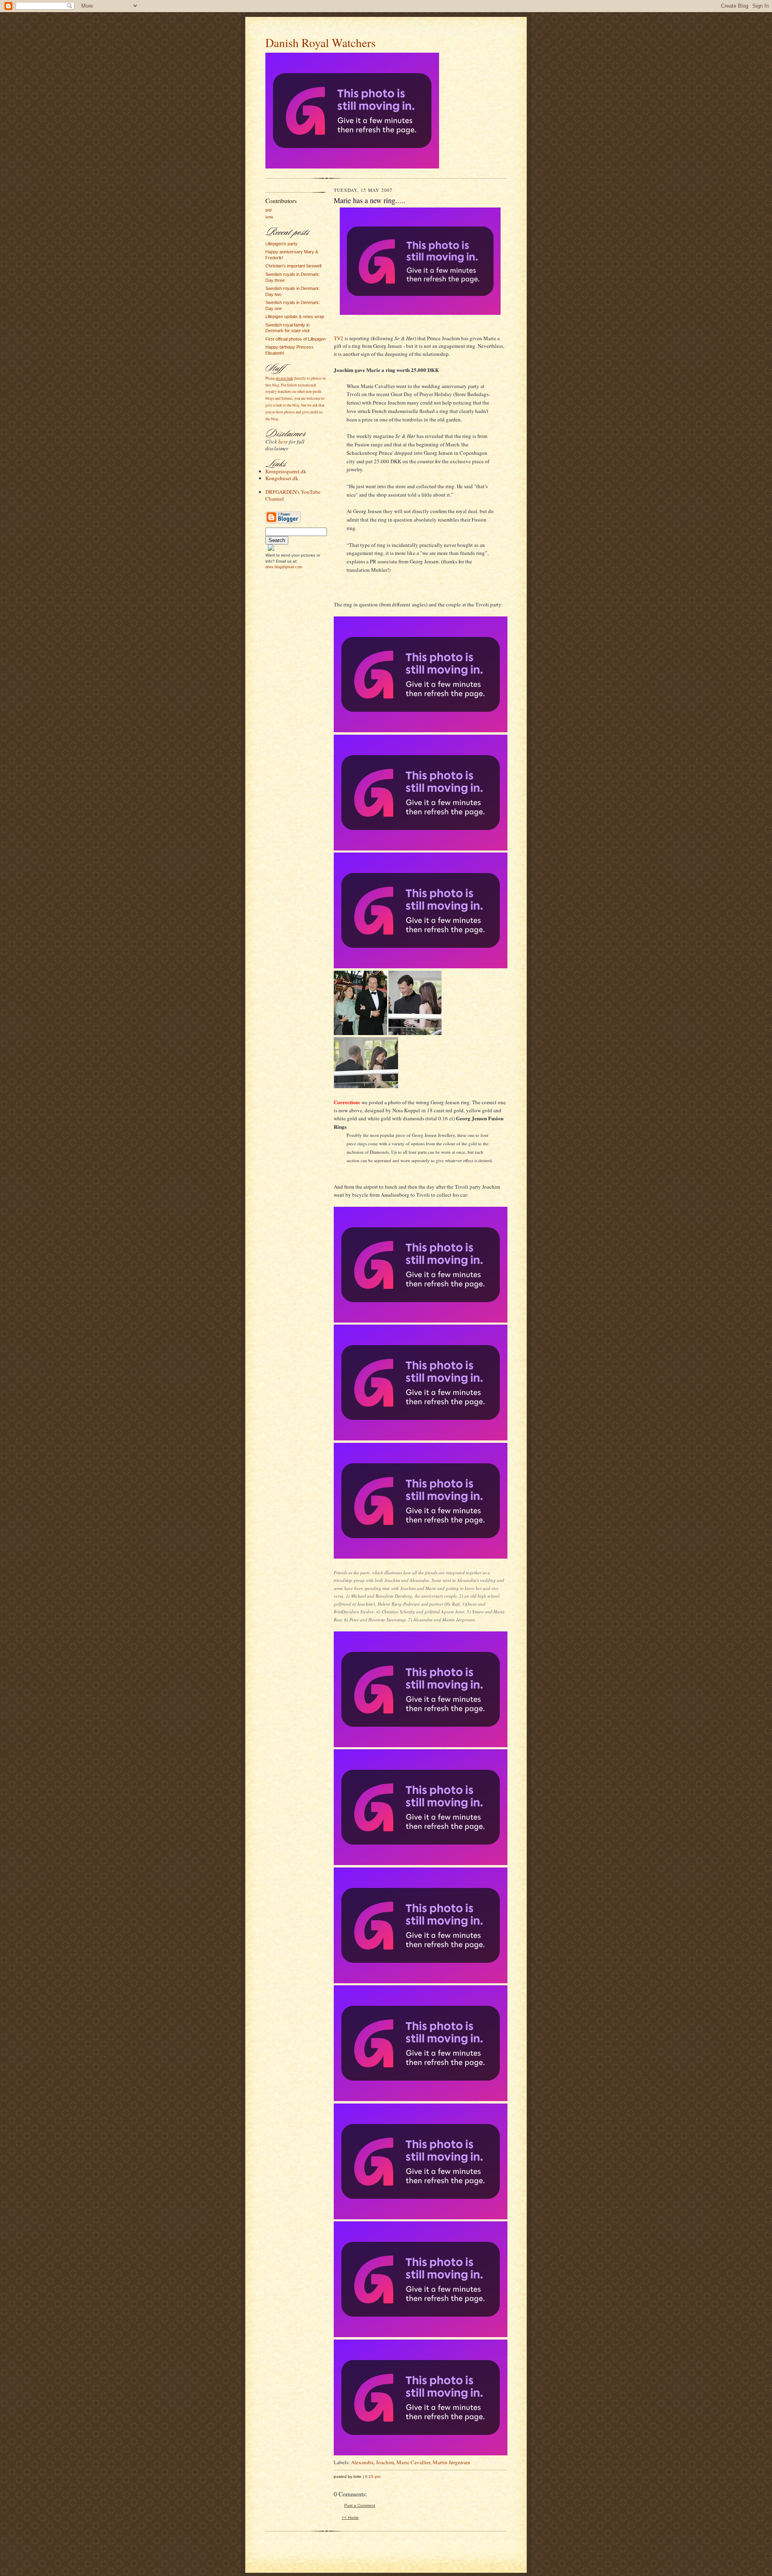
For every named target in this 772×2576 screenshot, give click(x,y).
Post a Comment (360, 2505)
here (283, 442)
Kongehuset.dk (282, 478)
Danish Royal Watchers (320, 42)
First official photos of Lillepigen (296, 339)
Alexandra (362, 2462)
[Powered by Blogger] (283, 522)
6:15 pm (373, 2476)
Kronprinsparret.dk (286, 471)
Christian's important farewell (293, 266)
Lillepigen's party (281, 244)
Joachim (385, 2462)
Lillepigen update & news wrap (295, 316)
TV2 (339, 338)
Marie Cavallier (413, 2462)
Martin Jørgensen (452, 2462)
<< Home (350, 2517)
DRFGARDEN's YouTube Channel (293, 495)
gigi (269, 210)
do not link (284, 378)
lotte (269, 217)
